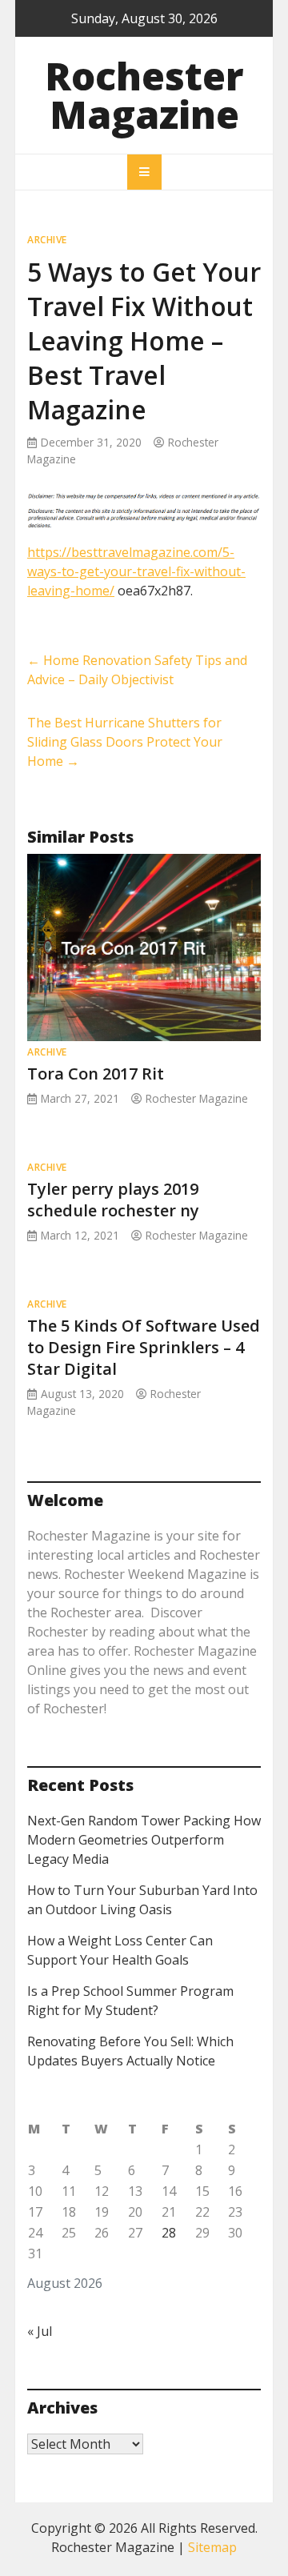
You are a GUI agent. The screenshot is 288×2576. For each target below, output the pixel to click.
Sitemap (212, 2547)
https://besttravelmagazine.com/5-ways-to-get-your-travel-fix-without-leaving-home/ (136, 571)
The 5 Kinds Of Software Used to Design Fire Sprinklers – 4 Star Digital (144, 1347)
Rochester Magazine (144, 95)
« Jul (40, 2331)
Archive (47, 240)
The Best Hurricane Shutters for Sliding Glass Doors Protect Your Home (125, 742)
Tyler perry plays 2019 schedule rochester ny (113, 1200)
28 (169, 2233)
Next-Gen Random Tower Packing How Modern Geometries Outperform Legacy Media (144, 1840)
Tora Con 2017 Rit (96, 1074)
